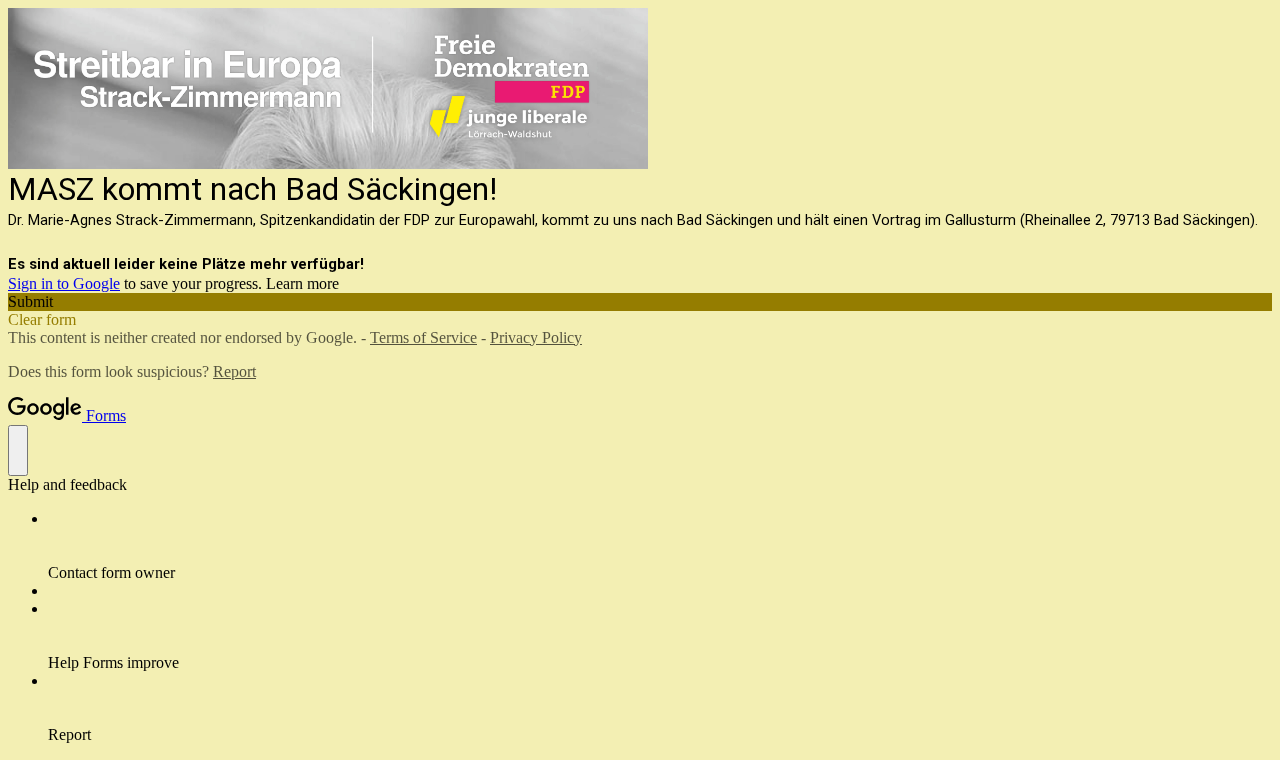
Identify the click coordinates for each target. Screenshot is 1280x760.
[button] (640, 302)
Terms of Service (423, 337)
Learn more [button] (302, 283)
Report (234, 371)
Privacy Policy (536, 337)
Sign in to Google (64, 283)
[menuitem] (660, 546)
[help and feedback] (18, 450)
